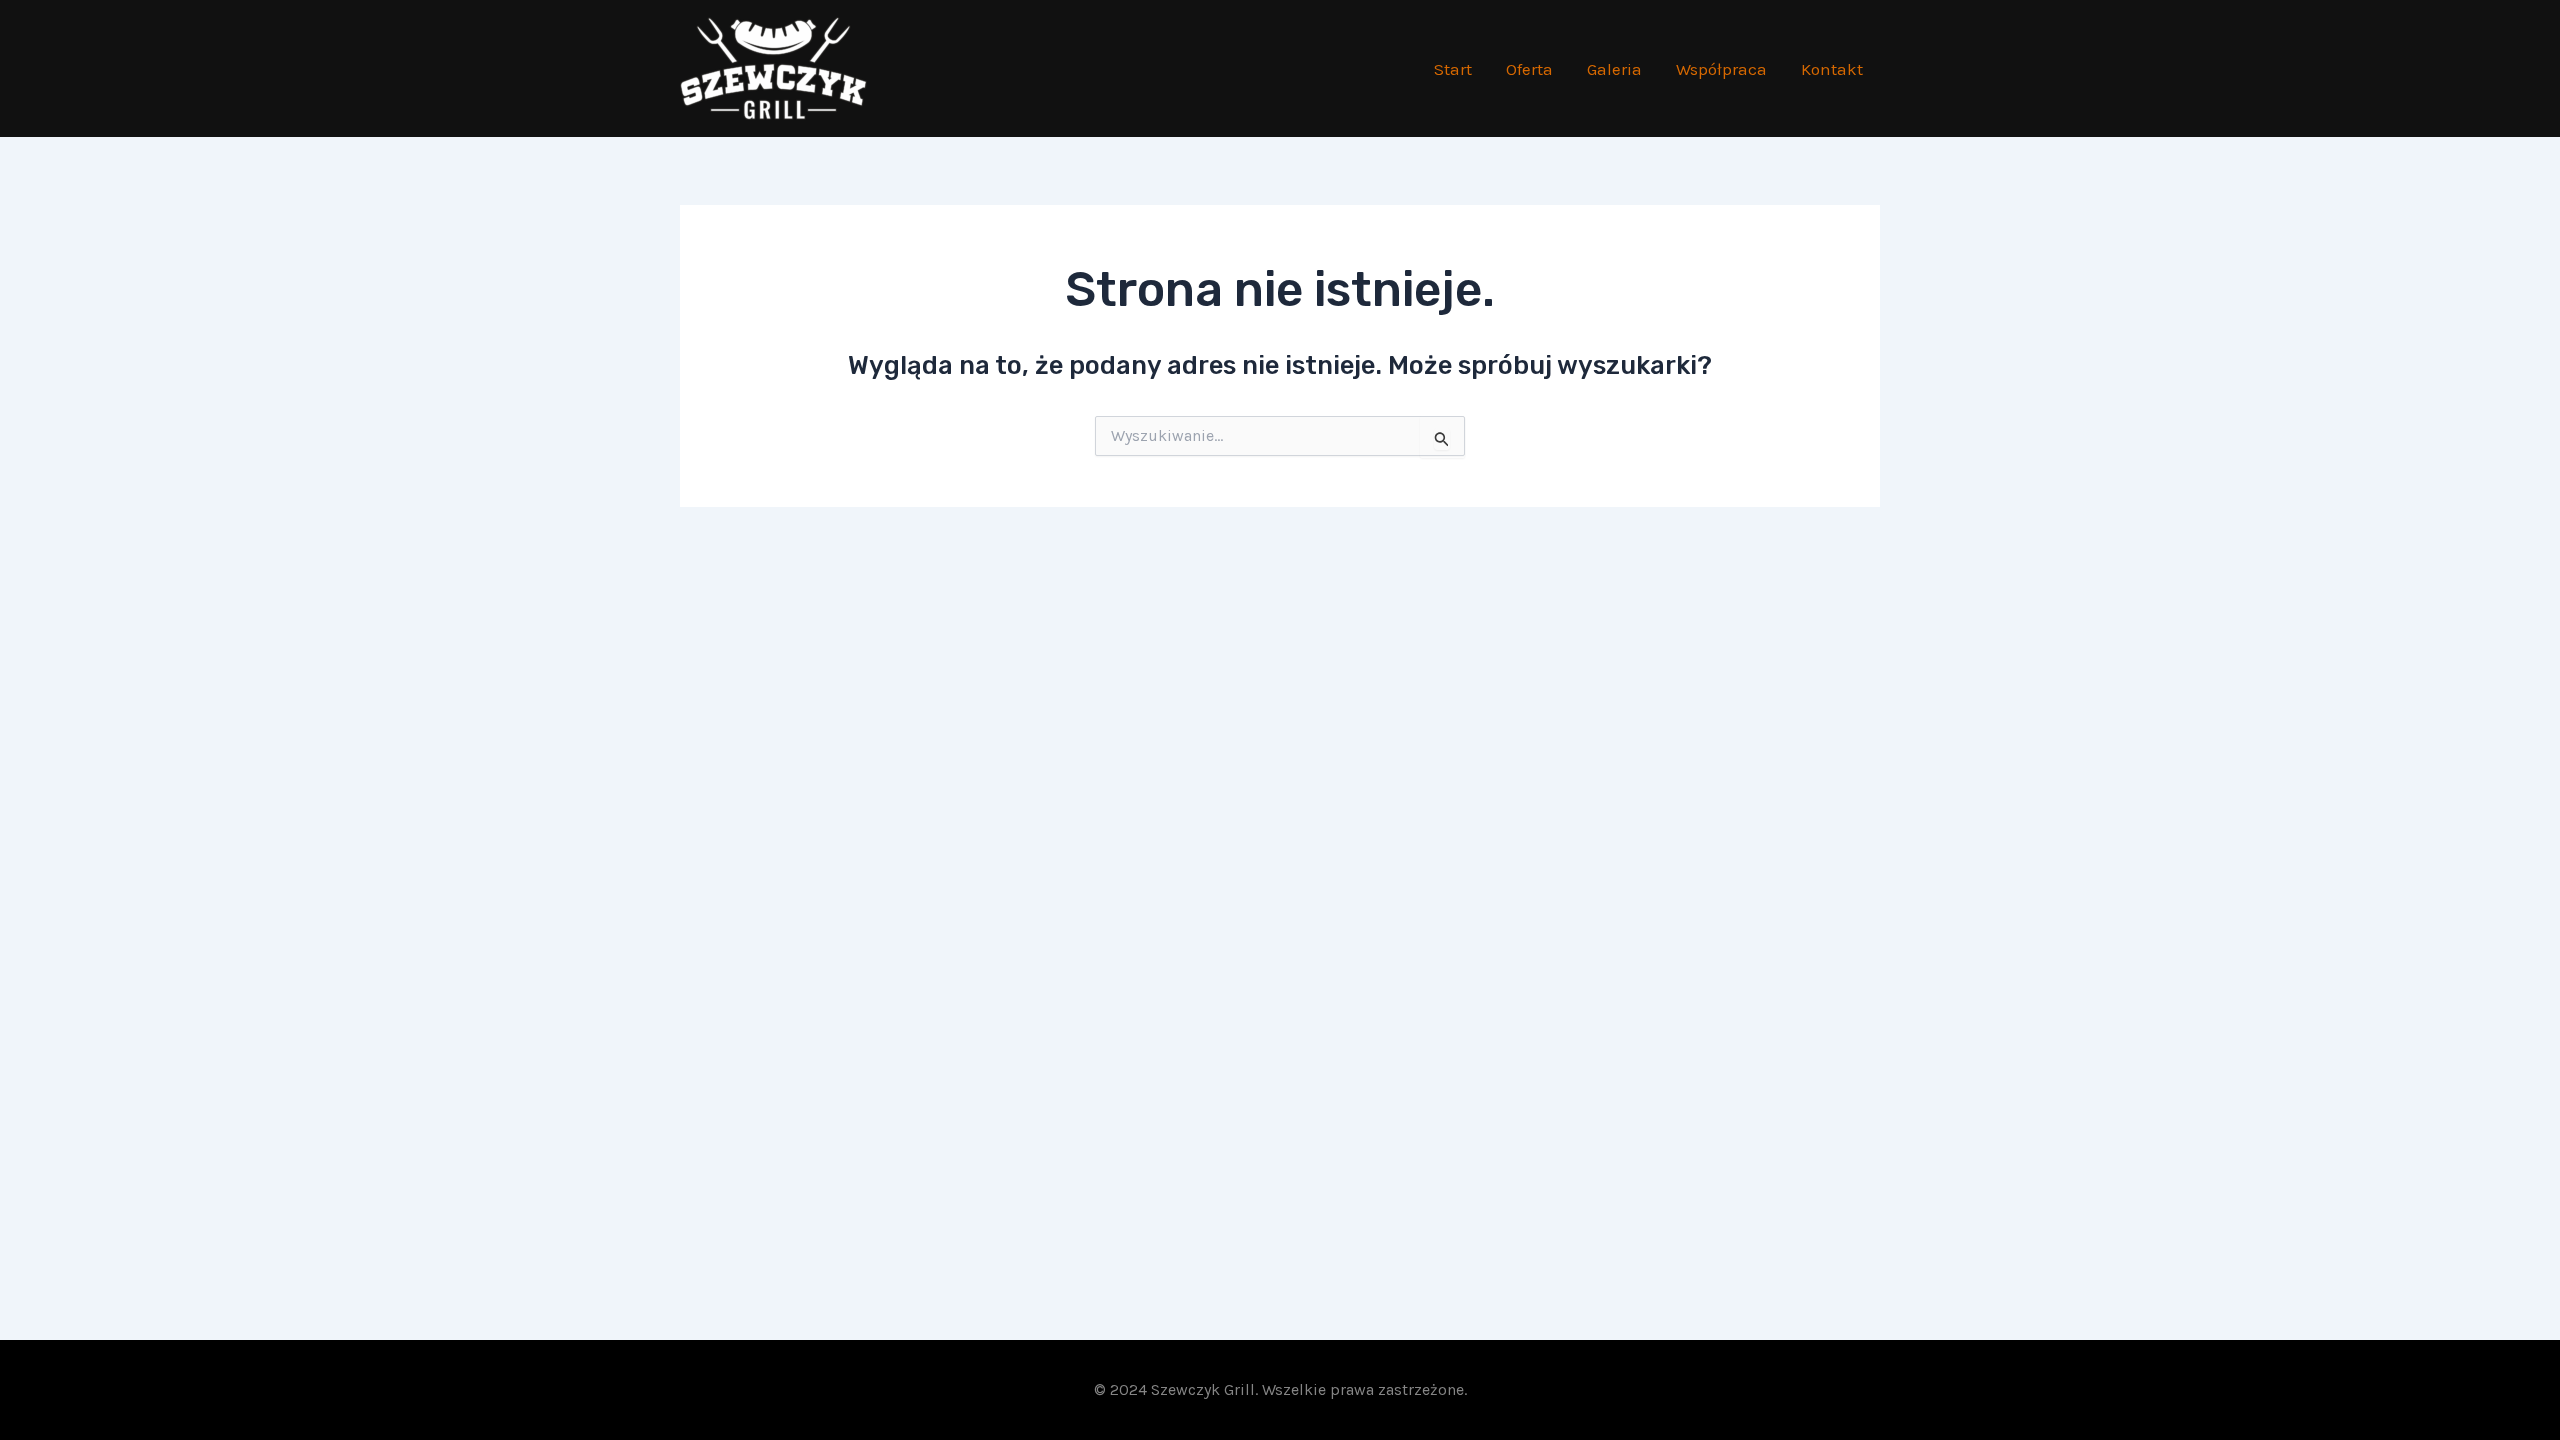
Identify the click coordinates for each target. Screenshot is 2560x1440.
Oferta (1529, 69)
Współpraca (1721, 69)
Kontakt (1832, 69)
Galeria (1614, 69)
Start (1453, 69)
